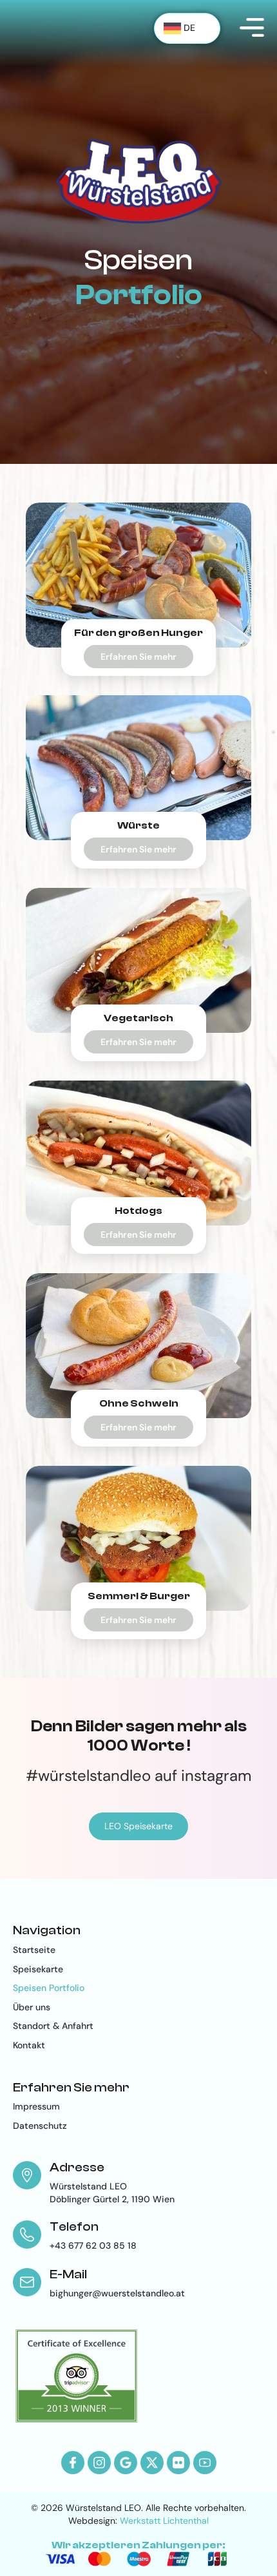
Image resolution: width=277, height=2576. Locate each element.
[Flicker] (178, 2463)
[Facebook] (73, 2463)
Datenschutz (40, 2126)
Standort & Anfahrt (53, 2026)
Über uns (32, 2007)
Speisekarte (38, 1969)
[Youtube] (205, 2463)
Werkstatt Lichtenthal (164, 2521)
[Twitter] (152, 2463)
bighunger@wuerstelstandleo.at (117, 2293)
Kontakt (29, 2045)
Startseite (34, 1950)
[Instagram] (99, 2463)
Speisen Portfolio (49, 1988)
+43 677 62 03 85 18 (93, 2245)
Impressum (36, 2106)
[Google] (126, 2463)
